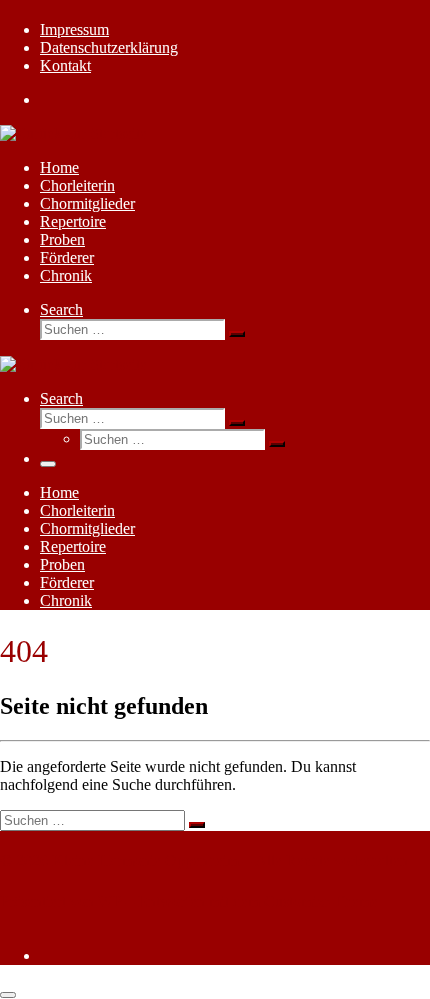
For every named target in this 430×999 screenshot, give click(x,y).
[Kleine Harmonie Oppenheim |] (73, 133)
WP (110, 901)
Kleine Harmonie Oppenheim (145, 860)
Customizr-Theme (321, 901)
